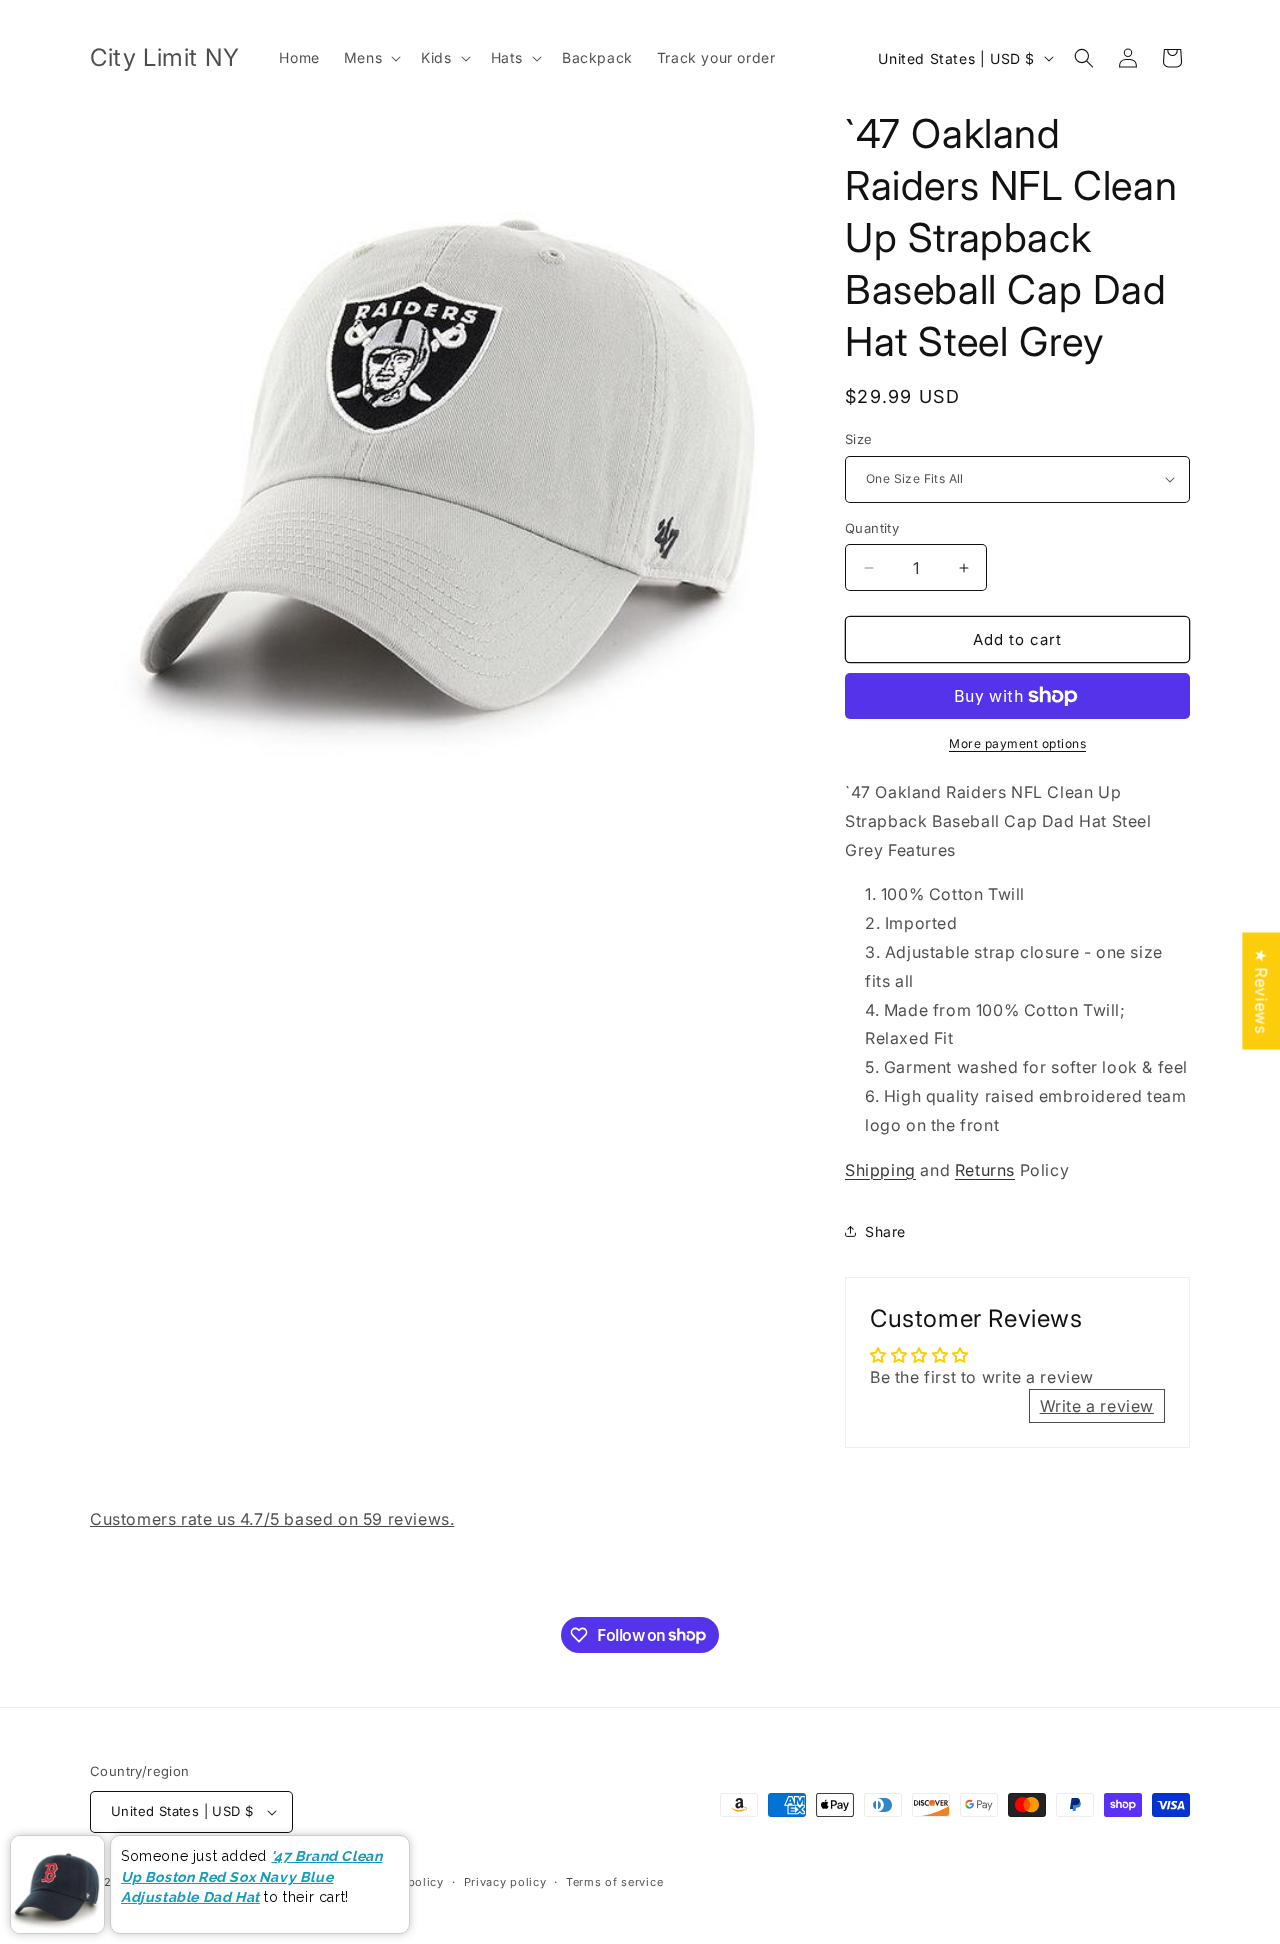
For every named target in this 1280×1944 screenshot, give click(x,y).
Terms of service (614, 1882)
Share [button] (885, 1231)
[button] (370, 58)
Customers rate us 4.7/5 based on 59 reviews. (272, 1519)
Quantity (872, 528)
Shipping (880, 1170)
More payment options (1017, 743)
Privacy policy (505, 1882)
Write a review (1097, 1406)
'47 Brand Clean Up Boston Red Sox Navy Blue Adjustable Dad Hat (251, 1876)
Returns (985, 1170)
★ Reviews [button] (1261, 990)
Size (859, 439)
